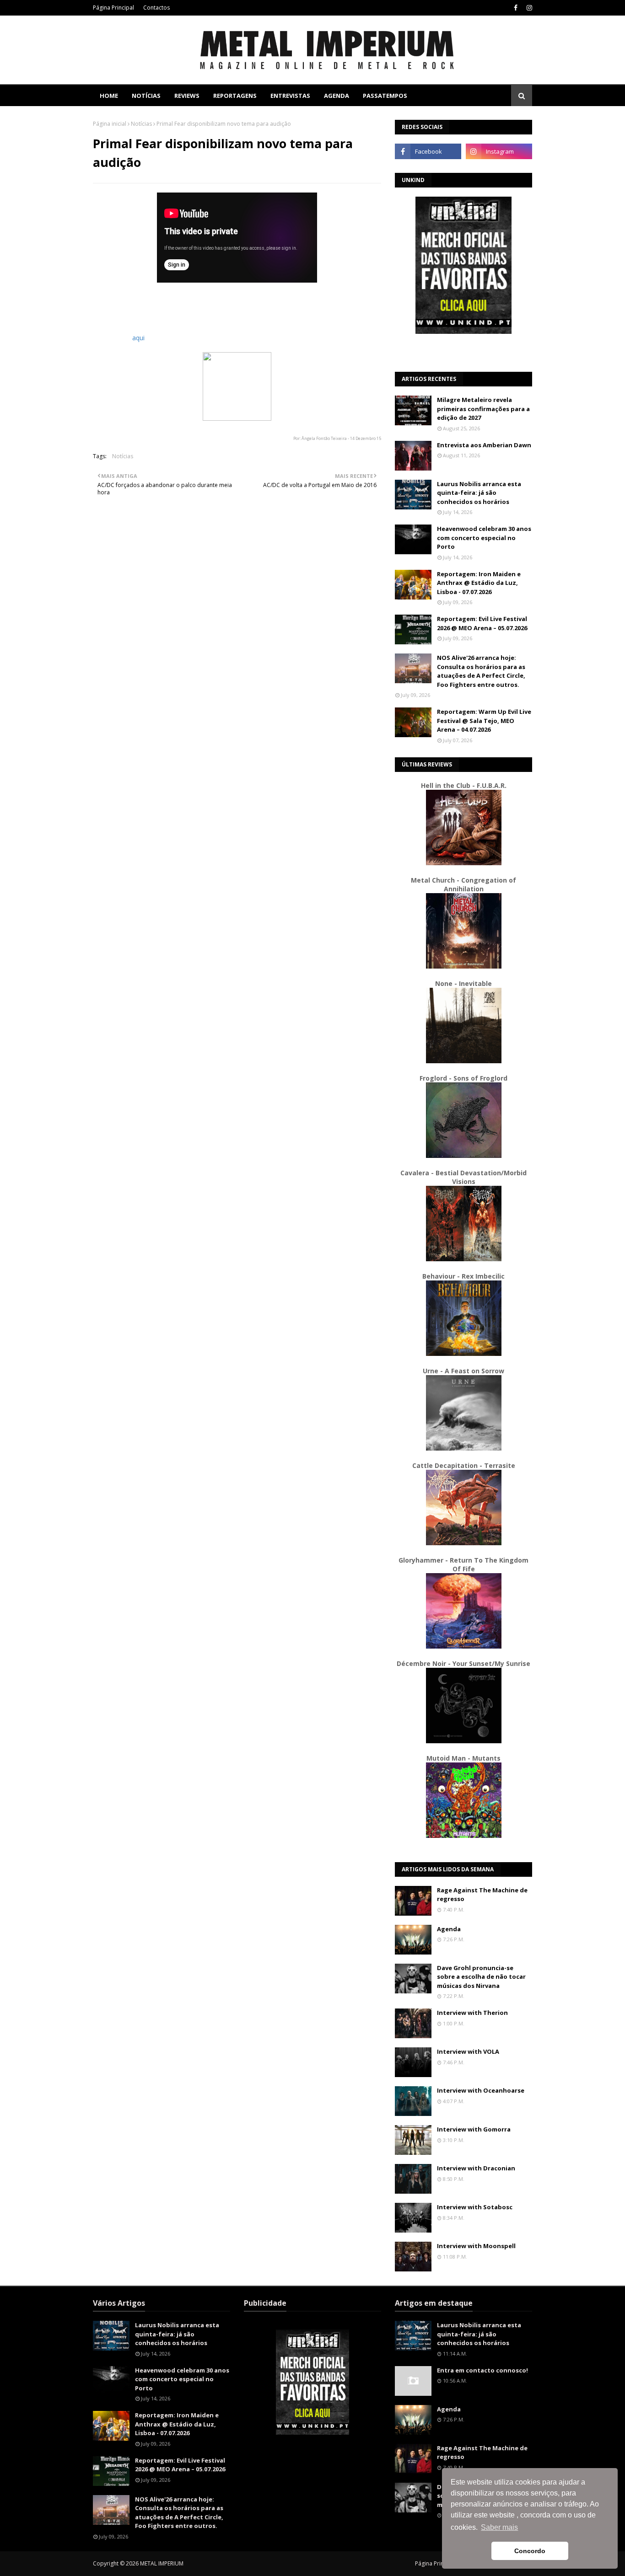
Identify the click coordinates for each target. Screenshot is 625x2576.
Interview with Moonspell (476, 2246)
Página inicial (110, 124)
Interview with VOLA (468, 2051)
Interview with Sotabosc (475, 2207)
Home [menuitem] (109, 96)
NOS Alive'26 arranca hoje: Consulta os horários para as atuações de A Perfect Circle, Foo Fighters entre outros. (481, 671)
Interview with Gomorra (474, 2129)
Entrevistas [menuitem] (290, 96)
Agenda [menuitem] (337, 96)
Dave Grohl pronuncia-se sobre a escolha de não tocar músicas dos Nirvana (481, 1977)
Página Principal (113, 8)
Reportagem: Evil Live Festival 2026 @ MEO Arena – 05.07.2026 (482, 623)
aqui (138, 338)
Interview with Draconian (476, 2168)
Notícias (141, 124)
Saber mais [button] (499, 2527)
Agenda (449, 1929)
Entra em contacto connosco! (482, 2370)
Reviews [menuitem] (187, 96)
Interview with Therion (472, 2013)
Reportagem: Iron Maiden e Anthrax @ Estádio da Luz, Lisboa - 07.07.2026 (479, 583)
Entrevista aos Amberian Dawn (484, 445)
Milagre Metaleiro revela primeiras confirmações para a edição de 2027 (483, 409)
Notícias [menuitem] (146, 96)
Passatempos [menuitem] (385, 96)
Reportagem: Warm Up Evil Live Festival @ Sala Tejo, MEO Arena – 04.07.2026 (484, 720)
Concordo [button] (530, 2551)
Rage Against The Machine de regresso (482, 1895)
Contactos (156, 8)
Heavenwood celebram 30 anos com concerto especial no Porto (484, 538)
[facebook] (516, 8)
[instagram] (528, 8)
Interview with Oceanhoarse (481, 2090)
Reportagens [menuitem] (235, 96)
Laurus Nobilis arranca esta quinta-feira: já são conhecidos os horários (479, 493)
